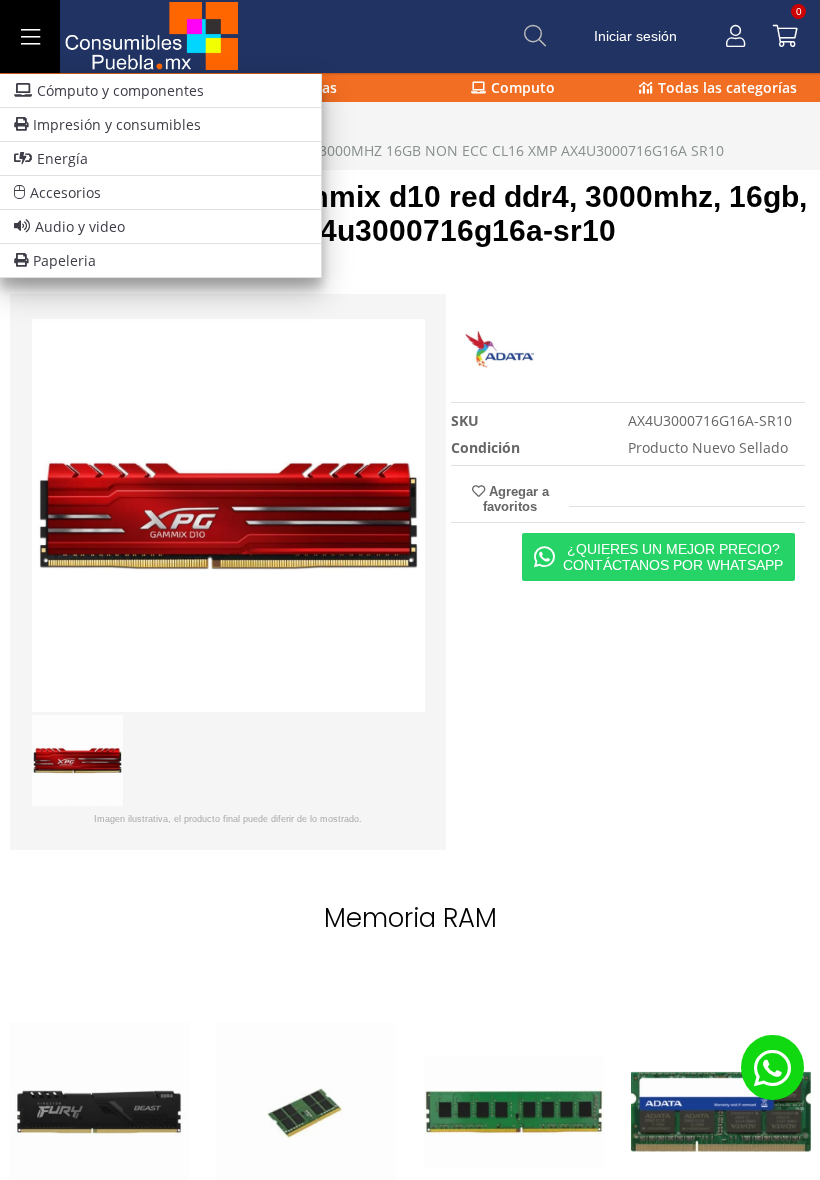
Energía (62, 158)
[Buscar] (535, 36)
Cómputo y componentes (120, 90)
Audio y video (80, 226)
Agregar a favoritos (516, 499)
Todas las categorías (727, 87)
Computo (523, 87)
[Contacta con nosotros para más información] (772, 1067)
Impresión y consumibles (117, 124)
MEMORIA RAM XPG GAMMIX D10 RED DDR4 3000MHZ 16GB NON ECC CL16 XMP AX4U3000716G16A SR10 (372, 150)
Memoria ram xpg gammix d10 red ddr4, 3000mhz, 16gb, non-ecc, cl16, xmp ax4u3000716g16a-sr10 (408, 213)
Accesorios (65, 192)
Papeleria (64, 260)
